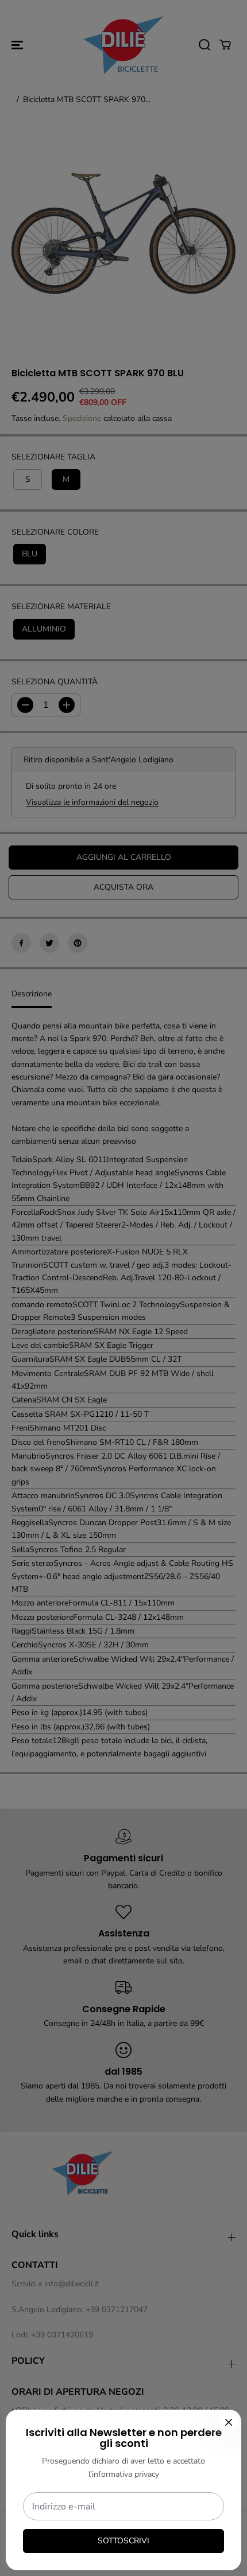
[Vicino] (229, 2422)
